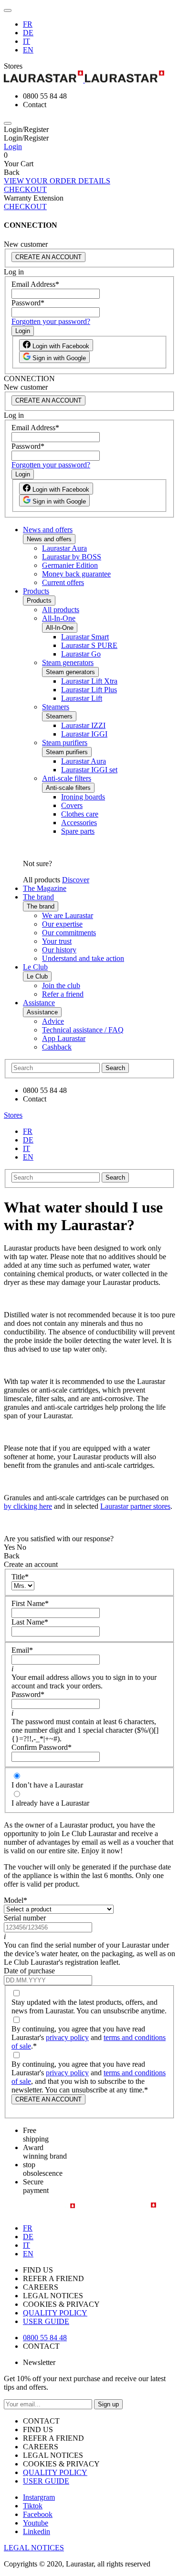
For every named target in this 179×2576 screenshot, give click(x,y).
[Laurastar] (89, 77)
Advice (53, 1021)
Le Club (35, 967)
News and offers (48, 530)
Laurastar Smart (85, 637)
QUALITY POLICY (55, 2313)
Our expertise (62, 924)
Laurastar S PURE (89, 645)
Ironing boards (83, 797)
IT (26, 41)
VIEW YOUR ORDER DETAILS (57, 181)
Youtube (36, 2523)
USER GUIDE (46, 2321)
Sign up (108, 2404)
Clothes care (80, 814)
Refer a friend (63, 994)
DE (28, 33)
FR (28, 24)
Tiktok (33, 2506)
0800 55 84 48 (45, 2338)
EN (28, 50)
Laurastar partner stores (135, 1506)
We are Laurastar (68, 915)
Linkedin (37, 2531)
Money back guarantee (76, 574)
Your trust (57, 941)
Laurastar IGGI (84, 734)
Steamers (56, 707)
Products (36, 591)
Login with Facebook (60, 346)
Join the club (61, 985)
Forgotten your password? (51, 321)
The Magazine (45, 888)
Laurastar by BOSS (72, 557)
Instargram (39, 2497)
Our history (59, 950)
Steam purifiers (65, 742)
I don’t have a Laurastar (47, 1785)
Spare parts (78, 831)
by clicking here (28, 1506)
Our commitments (69, 933)
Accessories (79, 823)
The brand (38, 897)
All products (61, 610)
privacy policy (67, 2037)
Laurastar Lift (82, 698)
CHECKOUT (25, 189)
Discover (76, 880)
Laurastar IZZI (83, 725)
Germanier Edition (70, 565)
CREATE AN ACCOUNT (48, 257)
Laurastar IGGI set (89, 770)
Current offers (63, 582)
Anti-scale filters (67, 778)
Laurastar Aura (64, 548)
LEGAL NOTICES (34, 2548)
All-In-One (59, 618)
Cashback (57, 1047)
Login (13, 146)
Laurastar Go (81, 654)
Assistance (39, 1003)
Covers (72, 805)
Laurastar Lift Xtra (89, 681)
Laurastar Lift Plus (89, 690)
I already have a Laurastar (50, 1803)
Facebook (38, 2514)
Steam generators (68, 662)
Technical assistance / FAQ (83, 1030)
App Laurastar (64, 1038)
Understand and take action (83, 958)
